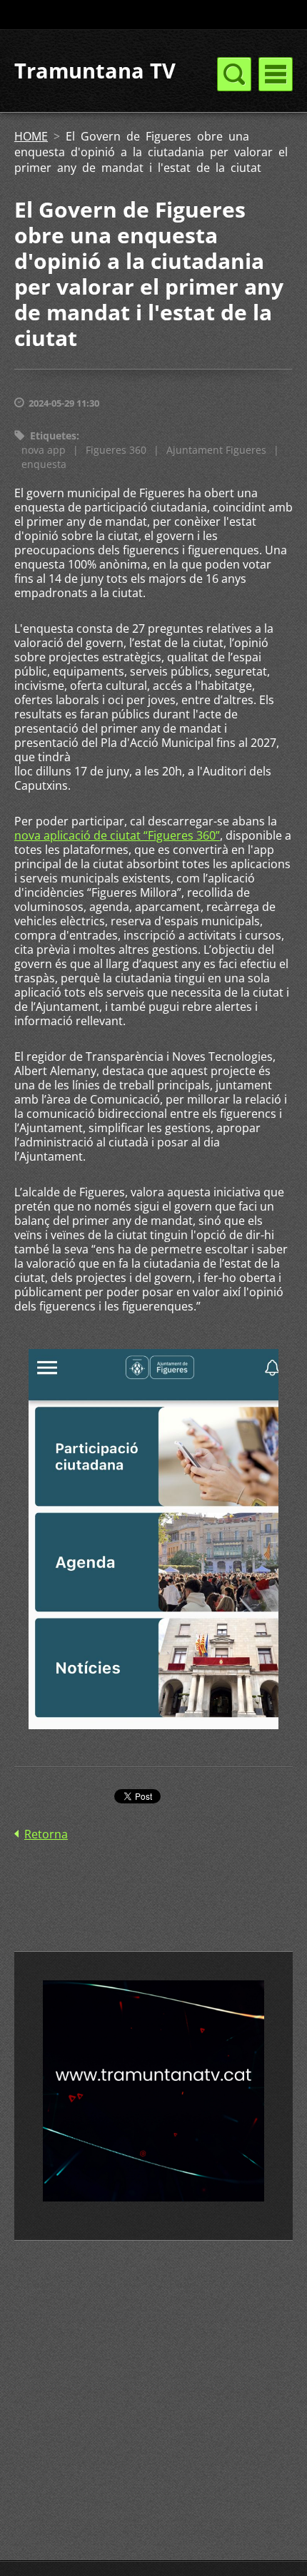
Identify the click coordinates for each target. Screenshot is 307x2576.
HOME (31, 136)
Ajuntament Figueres (216, 450)
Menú (276, 74)
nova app (44, 450)
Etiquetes (53, 436)
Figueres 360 (116, 450)
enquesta (44, 464)
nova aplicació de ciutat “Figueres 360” (117, 835)
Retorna (46, 1834)
